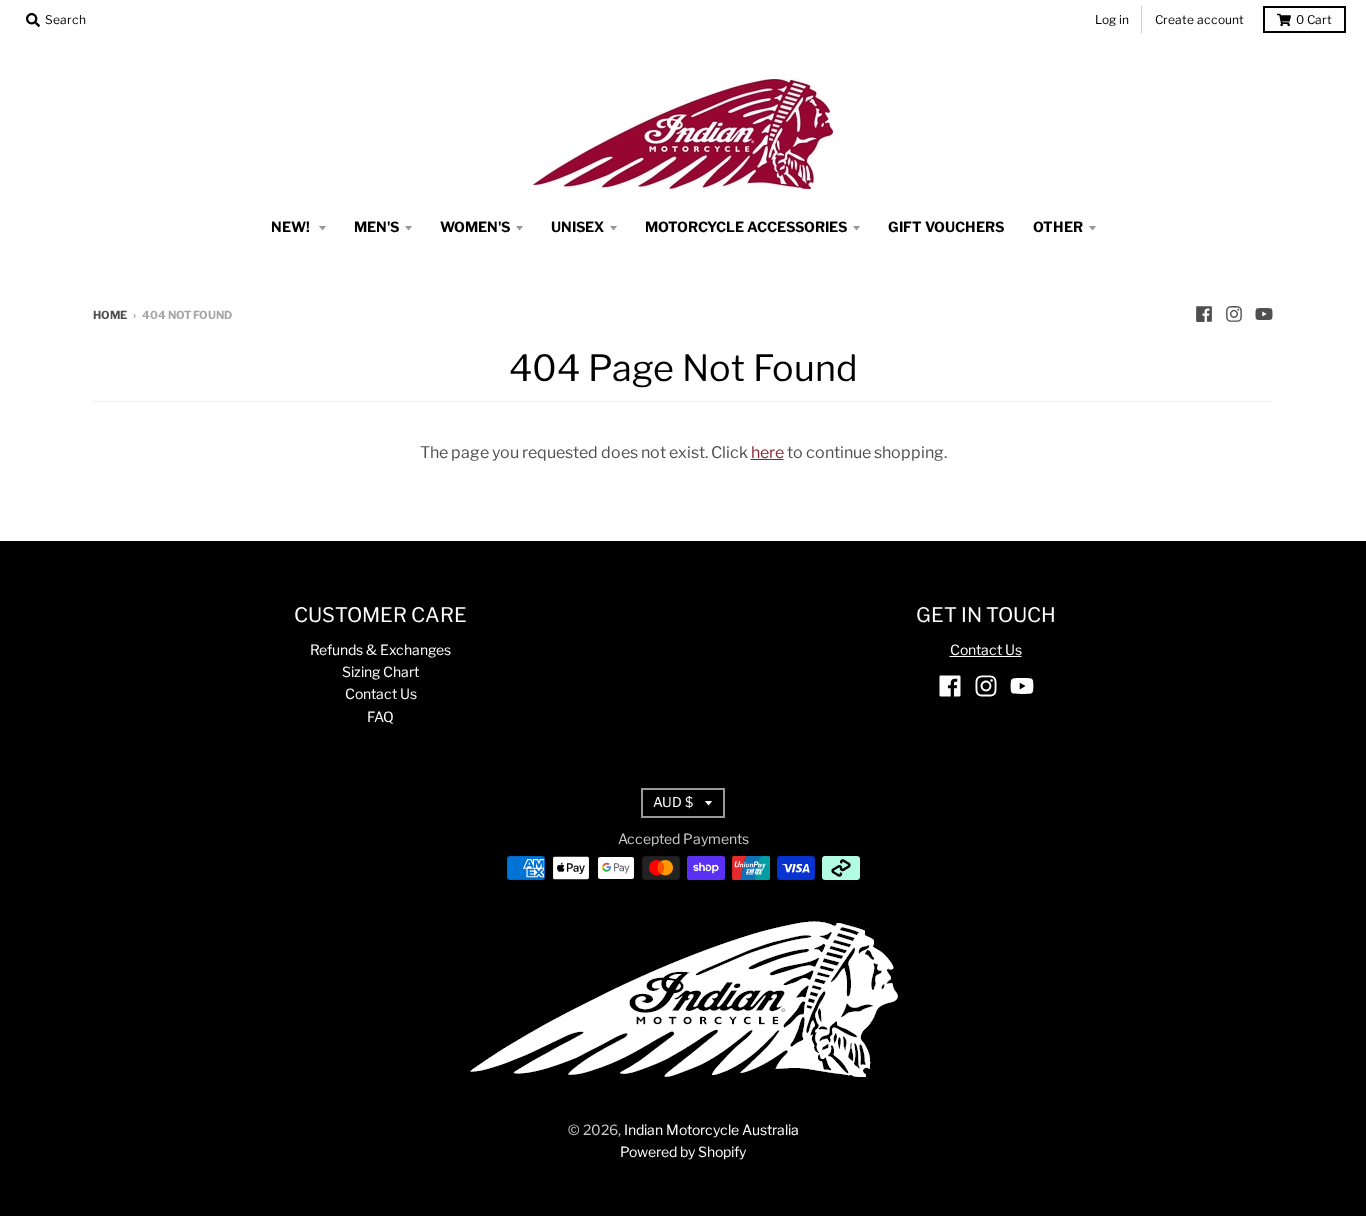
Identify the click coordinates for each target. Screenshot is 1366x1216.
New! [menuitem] (292, 226)
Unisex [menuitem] (577, 226)
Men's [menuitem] (376, 226)
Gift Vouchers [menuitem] (946, 226)
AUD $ (673, 802)
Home (110, 315)
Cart (1314, 19)
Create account (1199, 19)
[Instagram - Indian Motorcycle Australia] (1234, 314)
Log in (1112, 19)
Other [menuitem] (1058, 226)
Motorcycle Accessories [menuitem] (746, 226)
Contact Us (381, 693)
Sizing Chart (380, 671)
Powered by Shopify (683, 1151)
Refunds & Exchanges (380, 649)
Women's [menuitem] (475, 226)
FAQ (380, 716)
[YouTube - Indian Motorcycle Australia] (1264, 314)
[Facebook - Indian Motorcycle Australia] (1204, 314)
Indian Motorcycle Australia (711, 1129)
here (767, 452)
